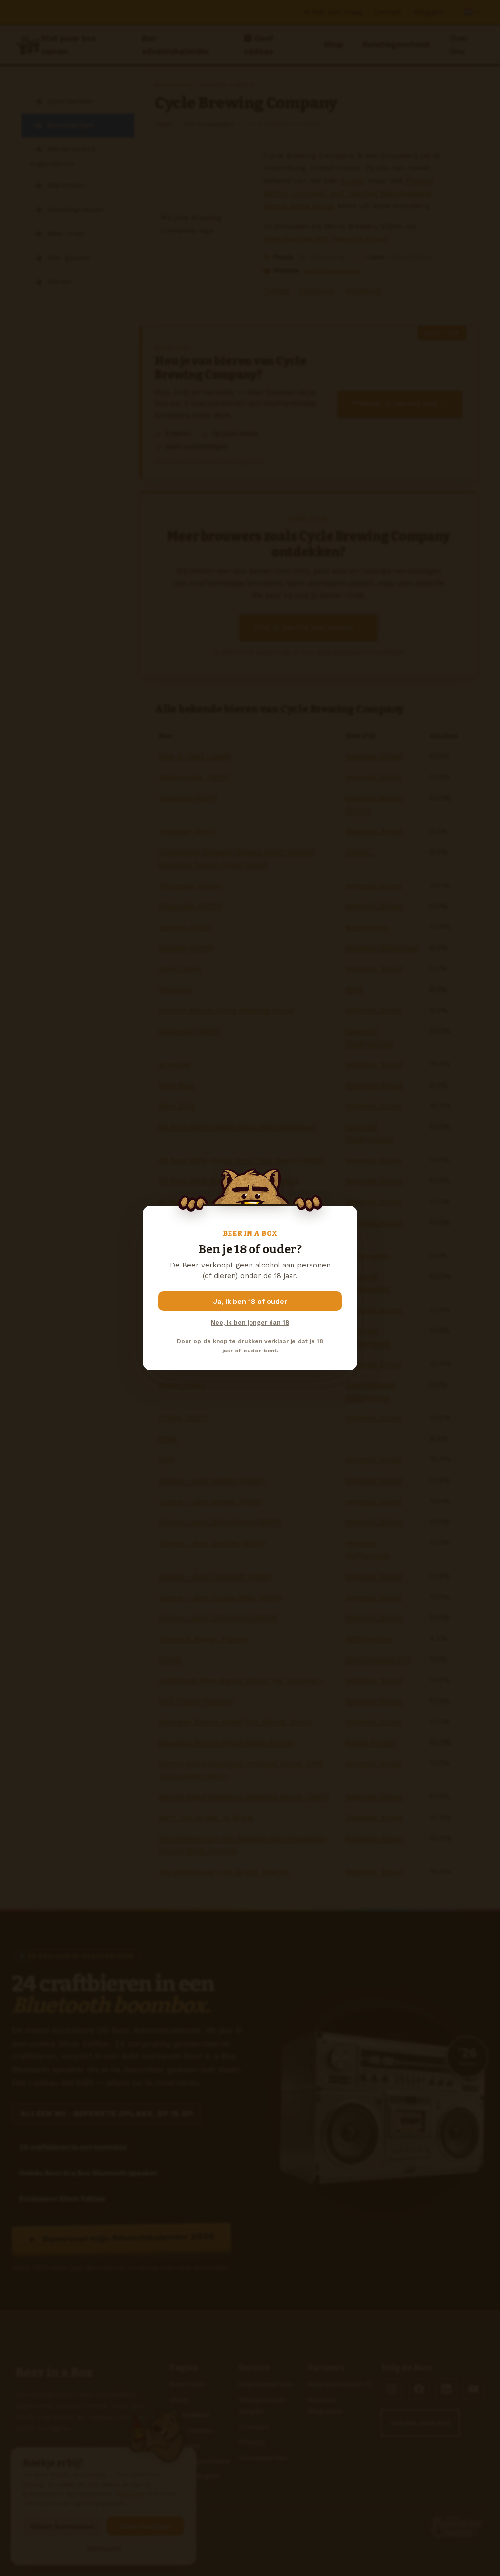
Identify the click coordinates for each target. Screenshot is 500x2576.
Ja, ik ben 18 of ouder (250, 1301)
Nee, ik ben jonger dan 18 (250, 1322)
